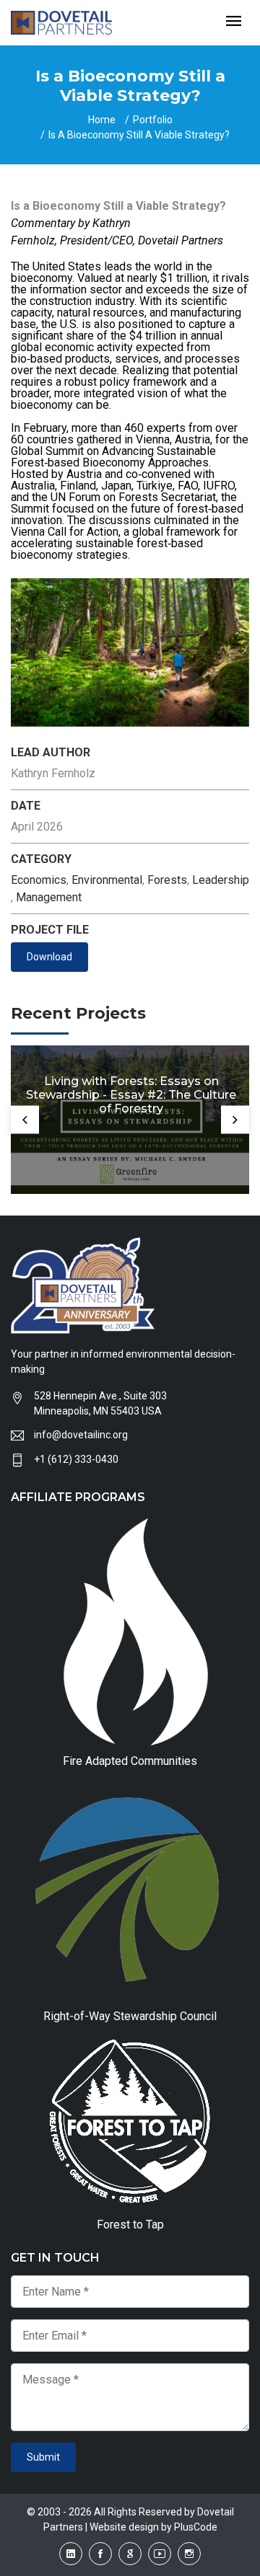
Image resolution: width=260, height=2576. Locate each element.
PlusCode (196, 2527)
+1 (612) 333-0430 (76, 1459)
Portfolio (153, 120)
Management (49, 897)
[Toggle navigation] (234, 22)
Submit (43, 2457)
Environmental (107, 880)
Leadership (221, 880)
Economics (39, 880)
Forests (167, 880)
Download (49, 957)
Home (102, 120)
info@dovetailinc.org (81, 1435)
